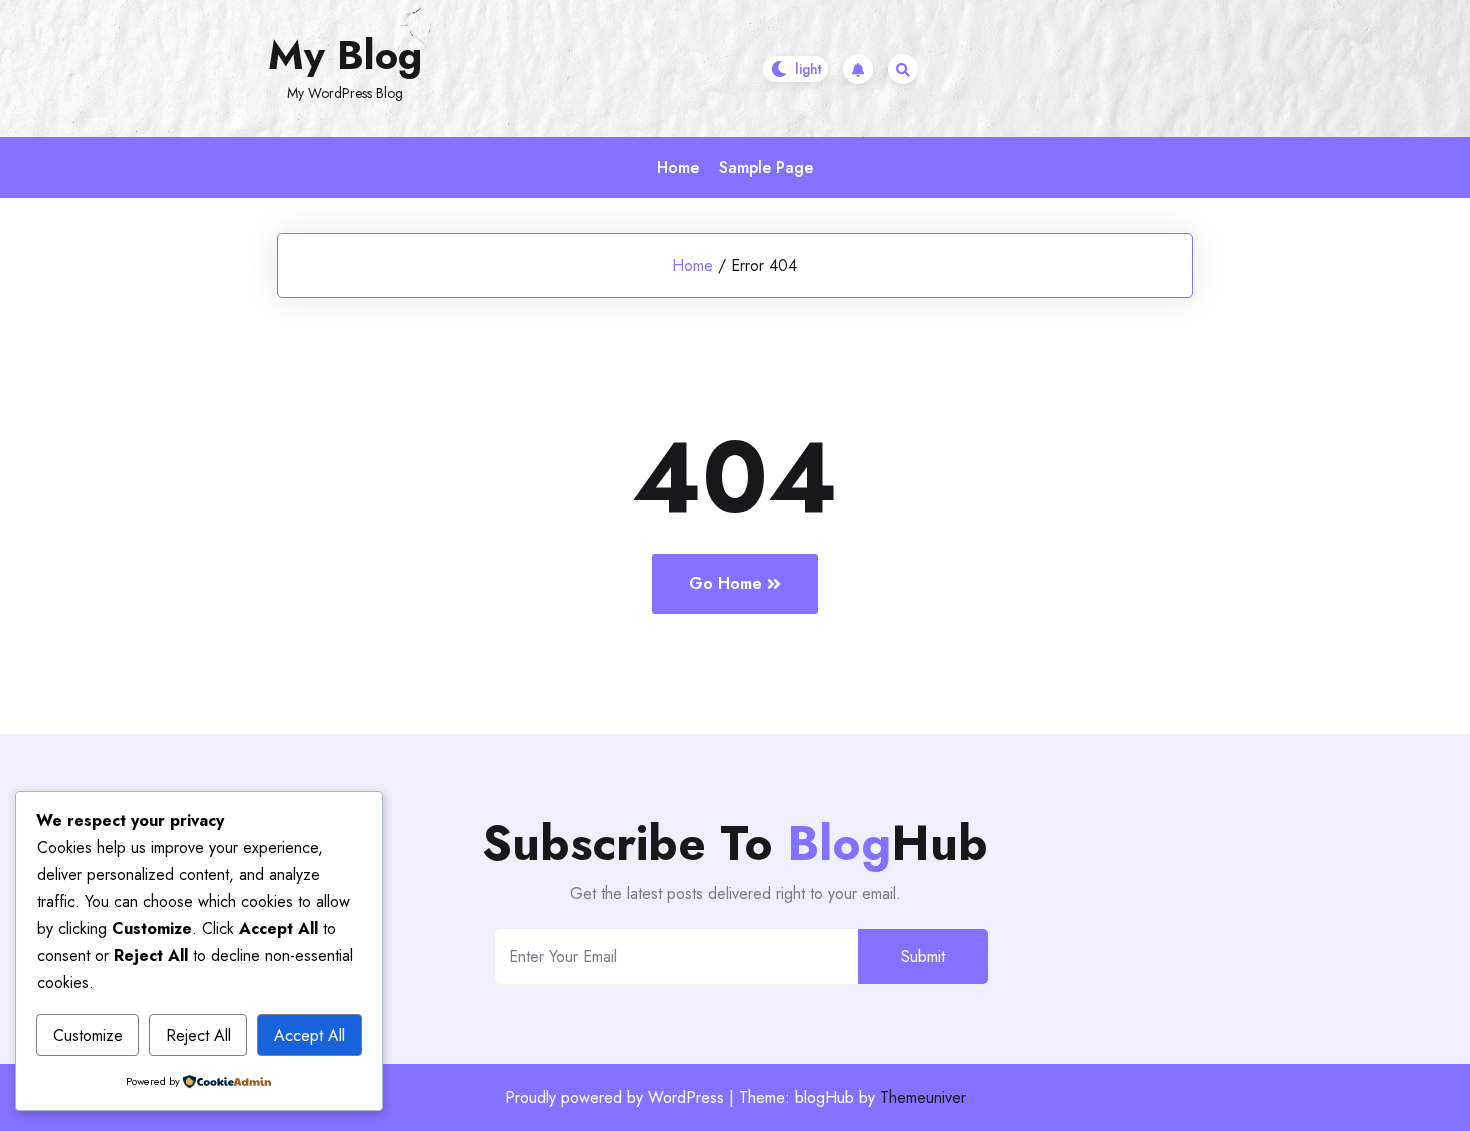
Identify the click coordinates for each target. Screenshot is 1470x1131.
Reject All (198, 1035)
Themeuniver (923, 1097)
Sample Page (766, 167)
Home (678, 167)
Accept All (309, 1035)
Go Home (725, 583)
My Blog (345, 55)
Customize (88, 1035)
